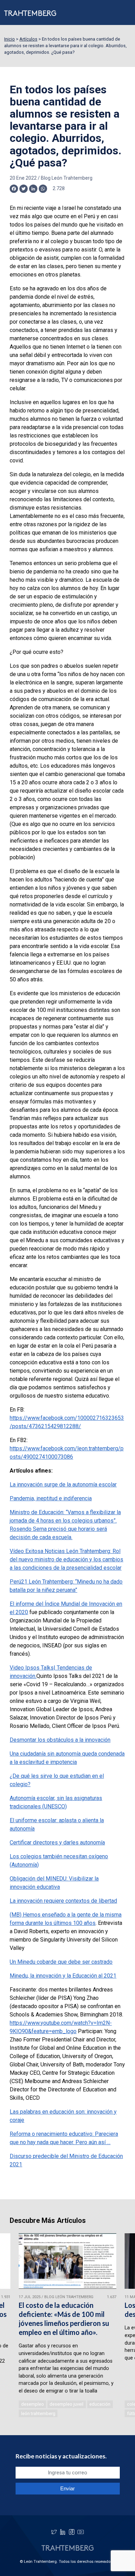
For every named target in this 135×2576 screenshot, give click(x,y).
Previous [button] (14, 2326)
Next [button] (121, 2326)
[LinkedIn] (63, 2532)
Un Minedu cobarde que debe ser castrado (61, 1962)
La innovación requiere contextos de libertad (63, 1901)
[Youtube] (81, 2532)
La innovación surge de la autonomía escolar (63, 1485)
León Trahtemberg (38, 2413)
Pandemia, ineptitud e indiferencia (51, 1498)
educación (100, 2404)
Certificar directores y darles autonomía (57, 1843)
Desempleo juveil (66, 2404)
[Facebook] (72, 2532)
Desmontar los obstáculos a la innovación (60, 1740)
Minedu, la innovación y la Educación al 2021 (63, 1976)
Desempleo (33, 2404)
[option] (67, 2326)
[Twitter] (54, 2532)
